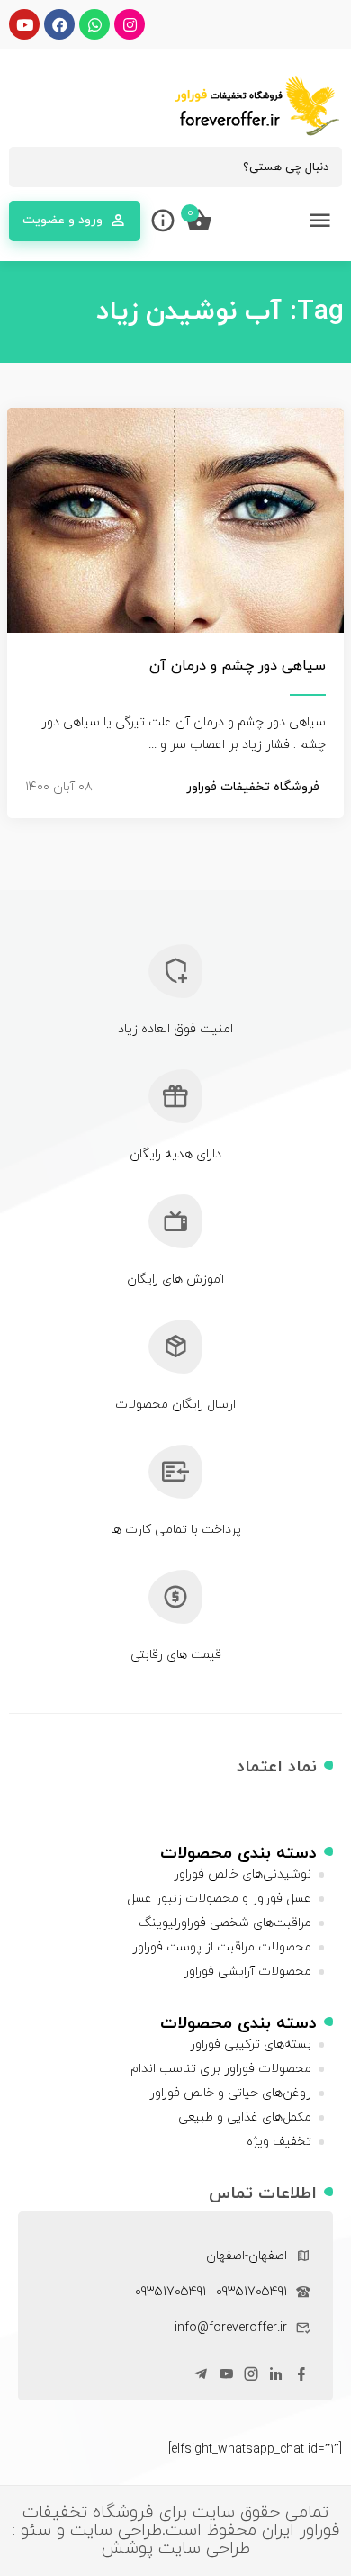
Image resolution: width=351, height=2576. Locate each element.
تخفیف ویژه (279, 2142)
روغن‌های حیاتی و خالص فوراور (230, 2093)
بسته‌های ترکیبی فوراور (251, 2045)
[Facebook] (59, 24)
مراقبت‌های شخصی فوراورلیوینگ (225, 1923)
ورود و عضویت (63, 220)
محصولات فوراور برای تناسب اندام (221, 2069)
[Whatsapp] (94, 24)
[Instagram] (130, 24)
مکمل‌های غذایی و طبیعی (245, 2117)
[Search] (31, 167)
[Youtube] (24, 24)
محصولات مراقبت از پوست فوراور (222, 1947)
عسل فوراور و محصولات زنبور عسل (219, 1899)
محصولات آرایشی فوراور (247, 1972)
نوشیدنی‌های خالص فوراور (243, 1874)
